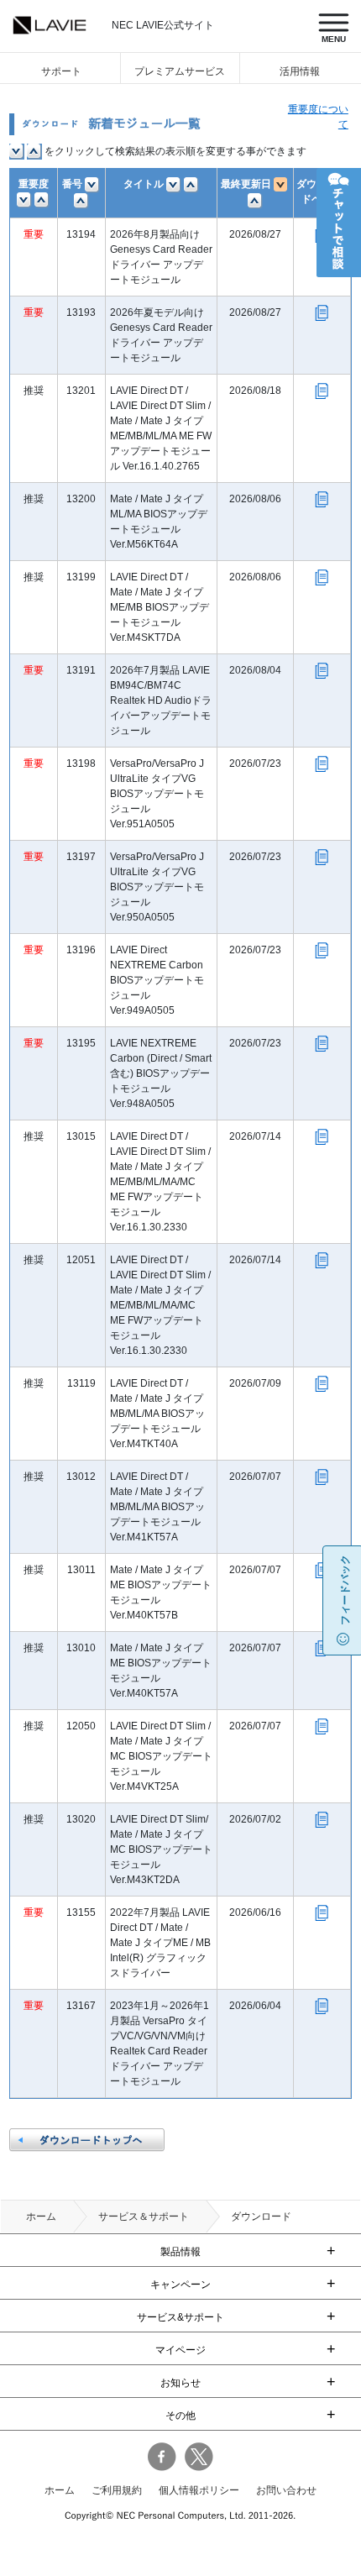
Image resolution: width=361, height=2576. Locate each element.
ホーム (41, 2217)
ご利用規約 (117, 2490)
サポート (61, 71)
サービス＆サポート (144, 2217)
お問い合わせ (286, 2490)
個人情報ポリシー (199, 2490)
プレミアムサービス (180, 71)
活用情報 (300, 71)
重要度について (318, 117)
